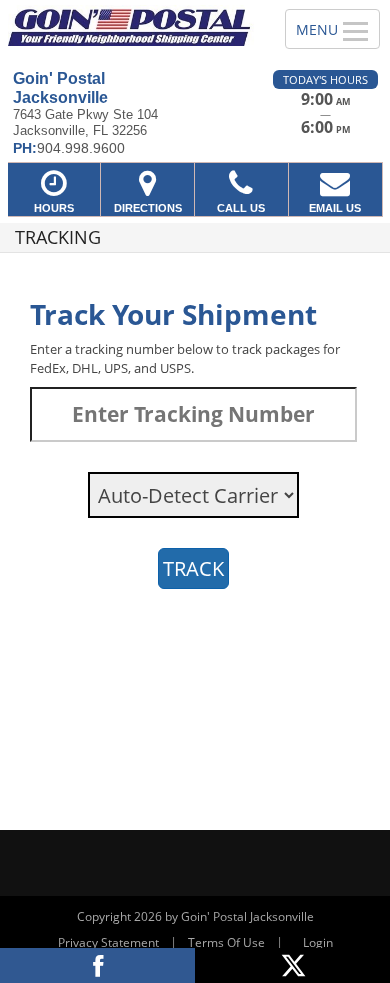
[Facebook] (97, 965)
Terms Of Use (226, 942)
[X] (292, 965)
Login (318, 942)
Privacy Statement (108, 942)
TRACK (193, 568)
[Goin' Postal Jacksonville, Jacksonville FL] (131, 25)
